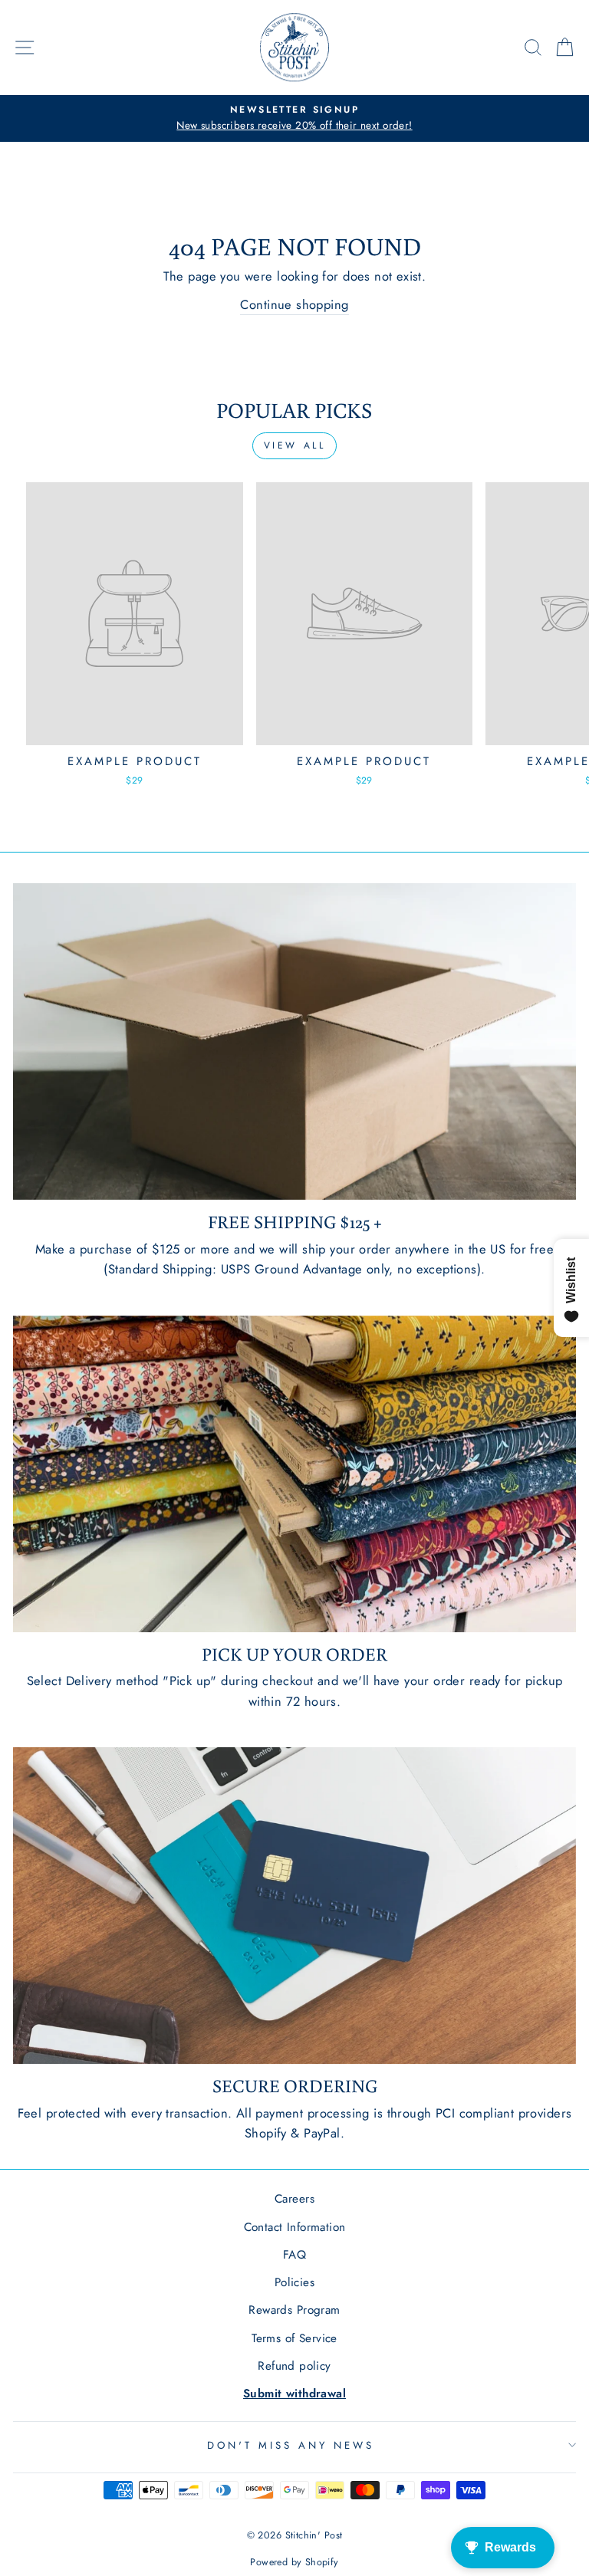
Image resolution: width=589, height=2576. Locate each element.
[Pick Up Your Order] (294, 1474)
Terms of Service (294, 2338)
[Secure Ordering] (294, 1906)
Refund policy (294, 2366)
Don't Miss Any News (291, 2445)
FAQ (294, 2255)
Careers (294, 2199)
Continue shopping (294, 304)
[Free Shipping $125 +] (294, 1042)
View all (295, 445)
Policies (294, 2282)
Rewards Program (294, 2310)
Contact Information (295, 2227)
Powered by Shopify (294, 2562)
